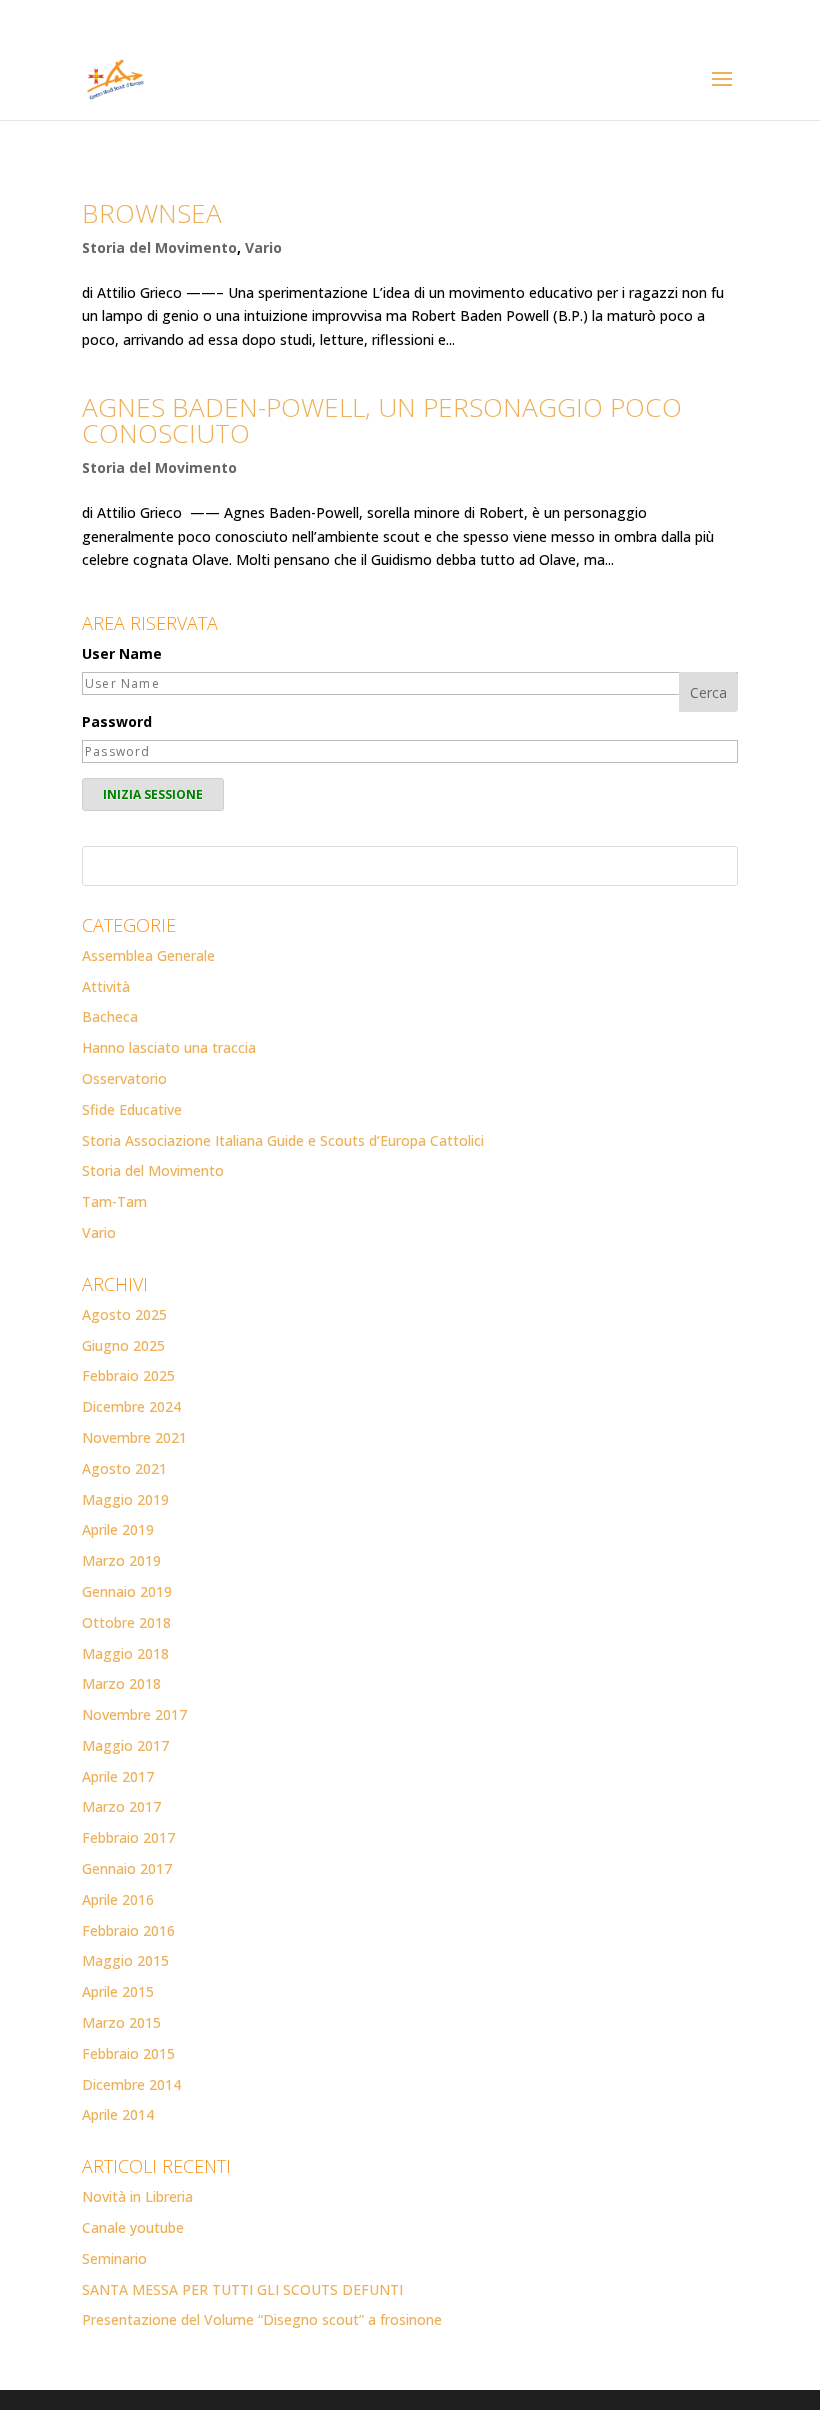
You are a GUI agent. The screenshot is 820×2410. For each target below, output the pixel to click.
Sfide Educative (132, 1109)
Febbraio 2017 (128, 1837)
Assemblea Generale (148, 955)
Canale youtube (133, 2227)
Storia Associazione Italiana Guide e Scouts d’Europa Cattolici (283, 1140)
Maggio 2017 (125, 1745)
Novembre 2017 (134, 1714)
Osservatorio (124, 1078)
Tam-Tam (114, 1201)
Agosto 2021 (124, 1468)
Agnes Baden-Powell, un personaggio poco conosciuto (382, 420)
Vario (263, 247)
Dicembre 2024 (131, 1406)
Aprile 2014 (118, 2114)
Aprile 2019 (118, 1529)
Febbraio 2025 (128, 1375)
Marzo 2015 (121, 2022)
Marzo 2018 (121, 1683)
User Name (122, 653)
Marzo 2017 (121, 1806)
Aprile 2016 (118, 1899)
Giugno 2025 (123, 1345)
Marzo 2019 (121, 1560)
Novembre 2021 (134, 1437)
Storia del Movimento (159, 247)
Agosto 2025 (124, 1314)
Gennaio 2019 (127, 1591)
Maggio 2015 (125, 1960)
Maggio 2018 (125, 1653)
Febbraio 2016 (128, 1930)
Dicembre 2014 (131, 2084)
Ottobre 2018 (126, 1622)
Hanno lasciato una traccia (169, 1047)
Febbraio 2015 (128, 2053)
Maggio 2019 (125, 1499)
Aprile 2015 (118, 1991)
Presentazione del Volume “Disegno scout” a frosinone (262, 2319)
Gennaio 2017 (127, 1868)
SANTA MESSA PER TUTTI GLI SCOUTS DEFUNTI (242, 2289)
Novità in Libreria (137, 2196)
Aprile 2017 (118, 1776)
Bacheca (110, 1016)
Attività (106, 986)
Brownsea (152, 213)
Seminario (114, 2258)
